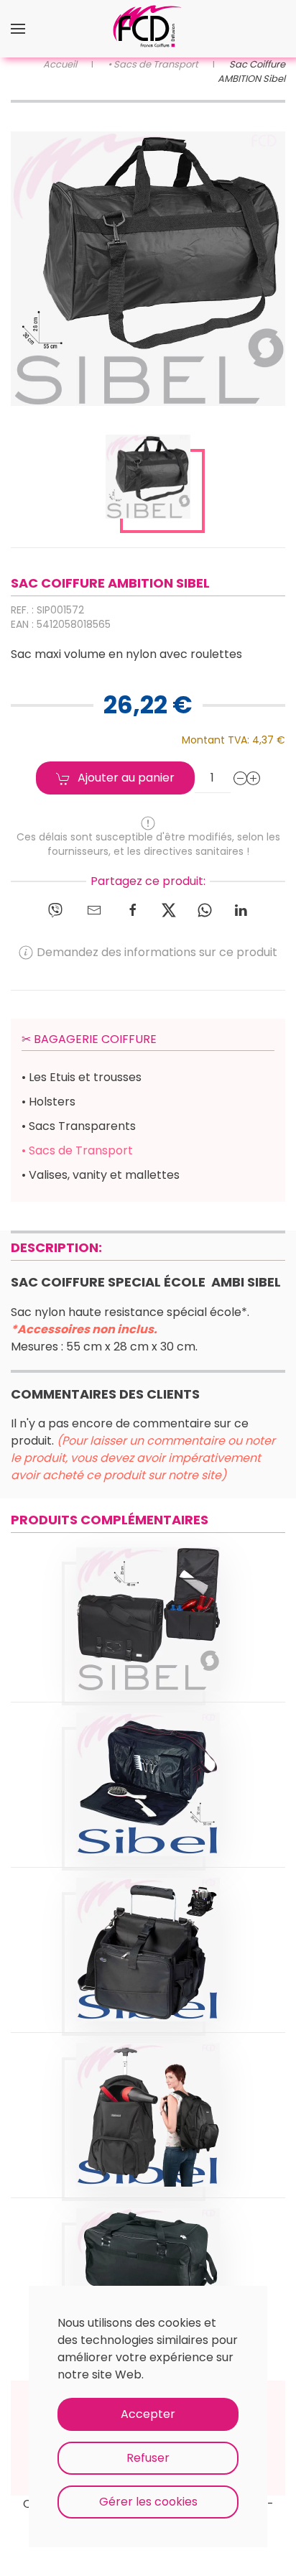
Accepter (148, 2414)
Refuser (148, 2458)
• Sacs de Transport (77, 1150)
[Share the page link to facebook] (133, 909)
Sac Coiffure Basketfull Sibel (148, 1931)
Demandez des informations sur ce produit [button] (157, 952)
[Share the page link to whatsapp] (205, 909)
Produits (148, 1637)
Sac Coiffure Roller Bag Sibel (148, 2262)
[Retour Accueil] (148, 29)
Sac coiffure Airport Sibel (148, 1766)
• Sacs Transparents (79, 1126)
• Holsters (48, 1102)
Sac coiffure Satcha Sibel (148, 1601)
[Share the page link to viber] (55, 909)
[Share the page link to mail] (94, 909)
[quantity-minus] (241, 778)
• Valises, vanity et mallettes (101, 1175)
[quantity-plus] (254, 778)
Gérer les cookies (148, 2502)
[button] (18, 29)
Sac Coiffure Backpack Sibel (148, 2097)
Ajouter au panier (126, 778)
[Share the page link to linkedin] (241, 909)
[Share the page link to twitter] (169, 909)
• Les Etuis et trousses (82, 1077)
